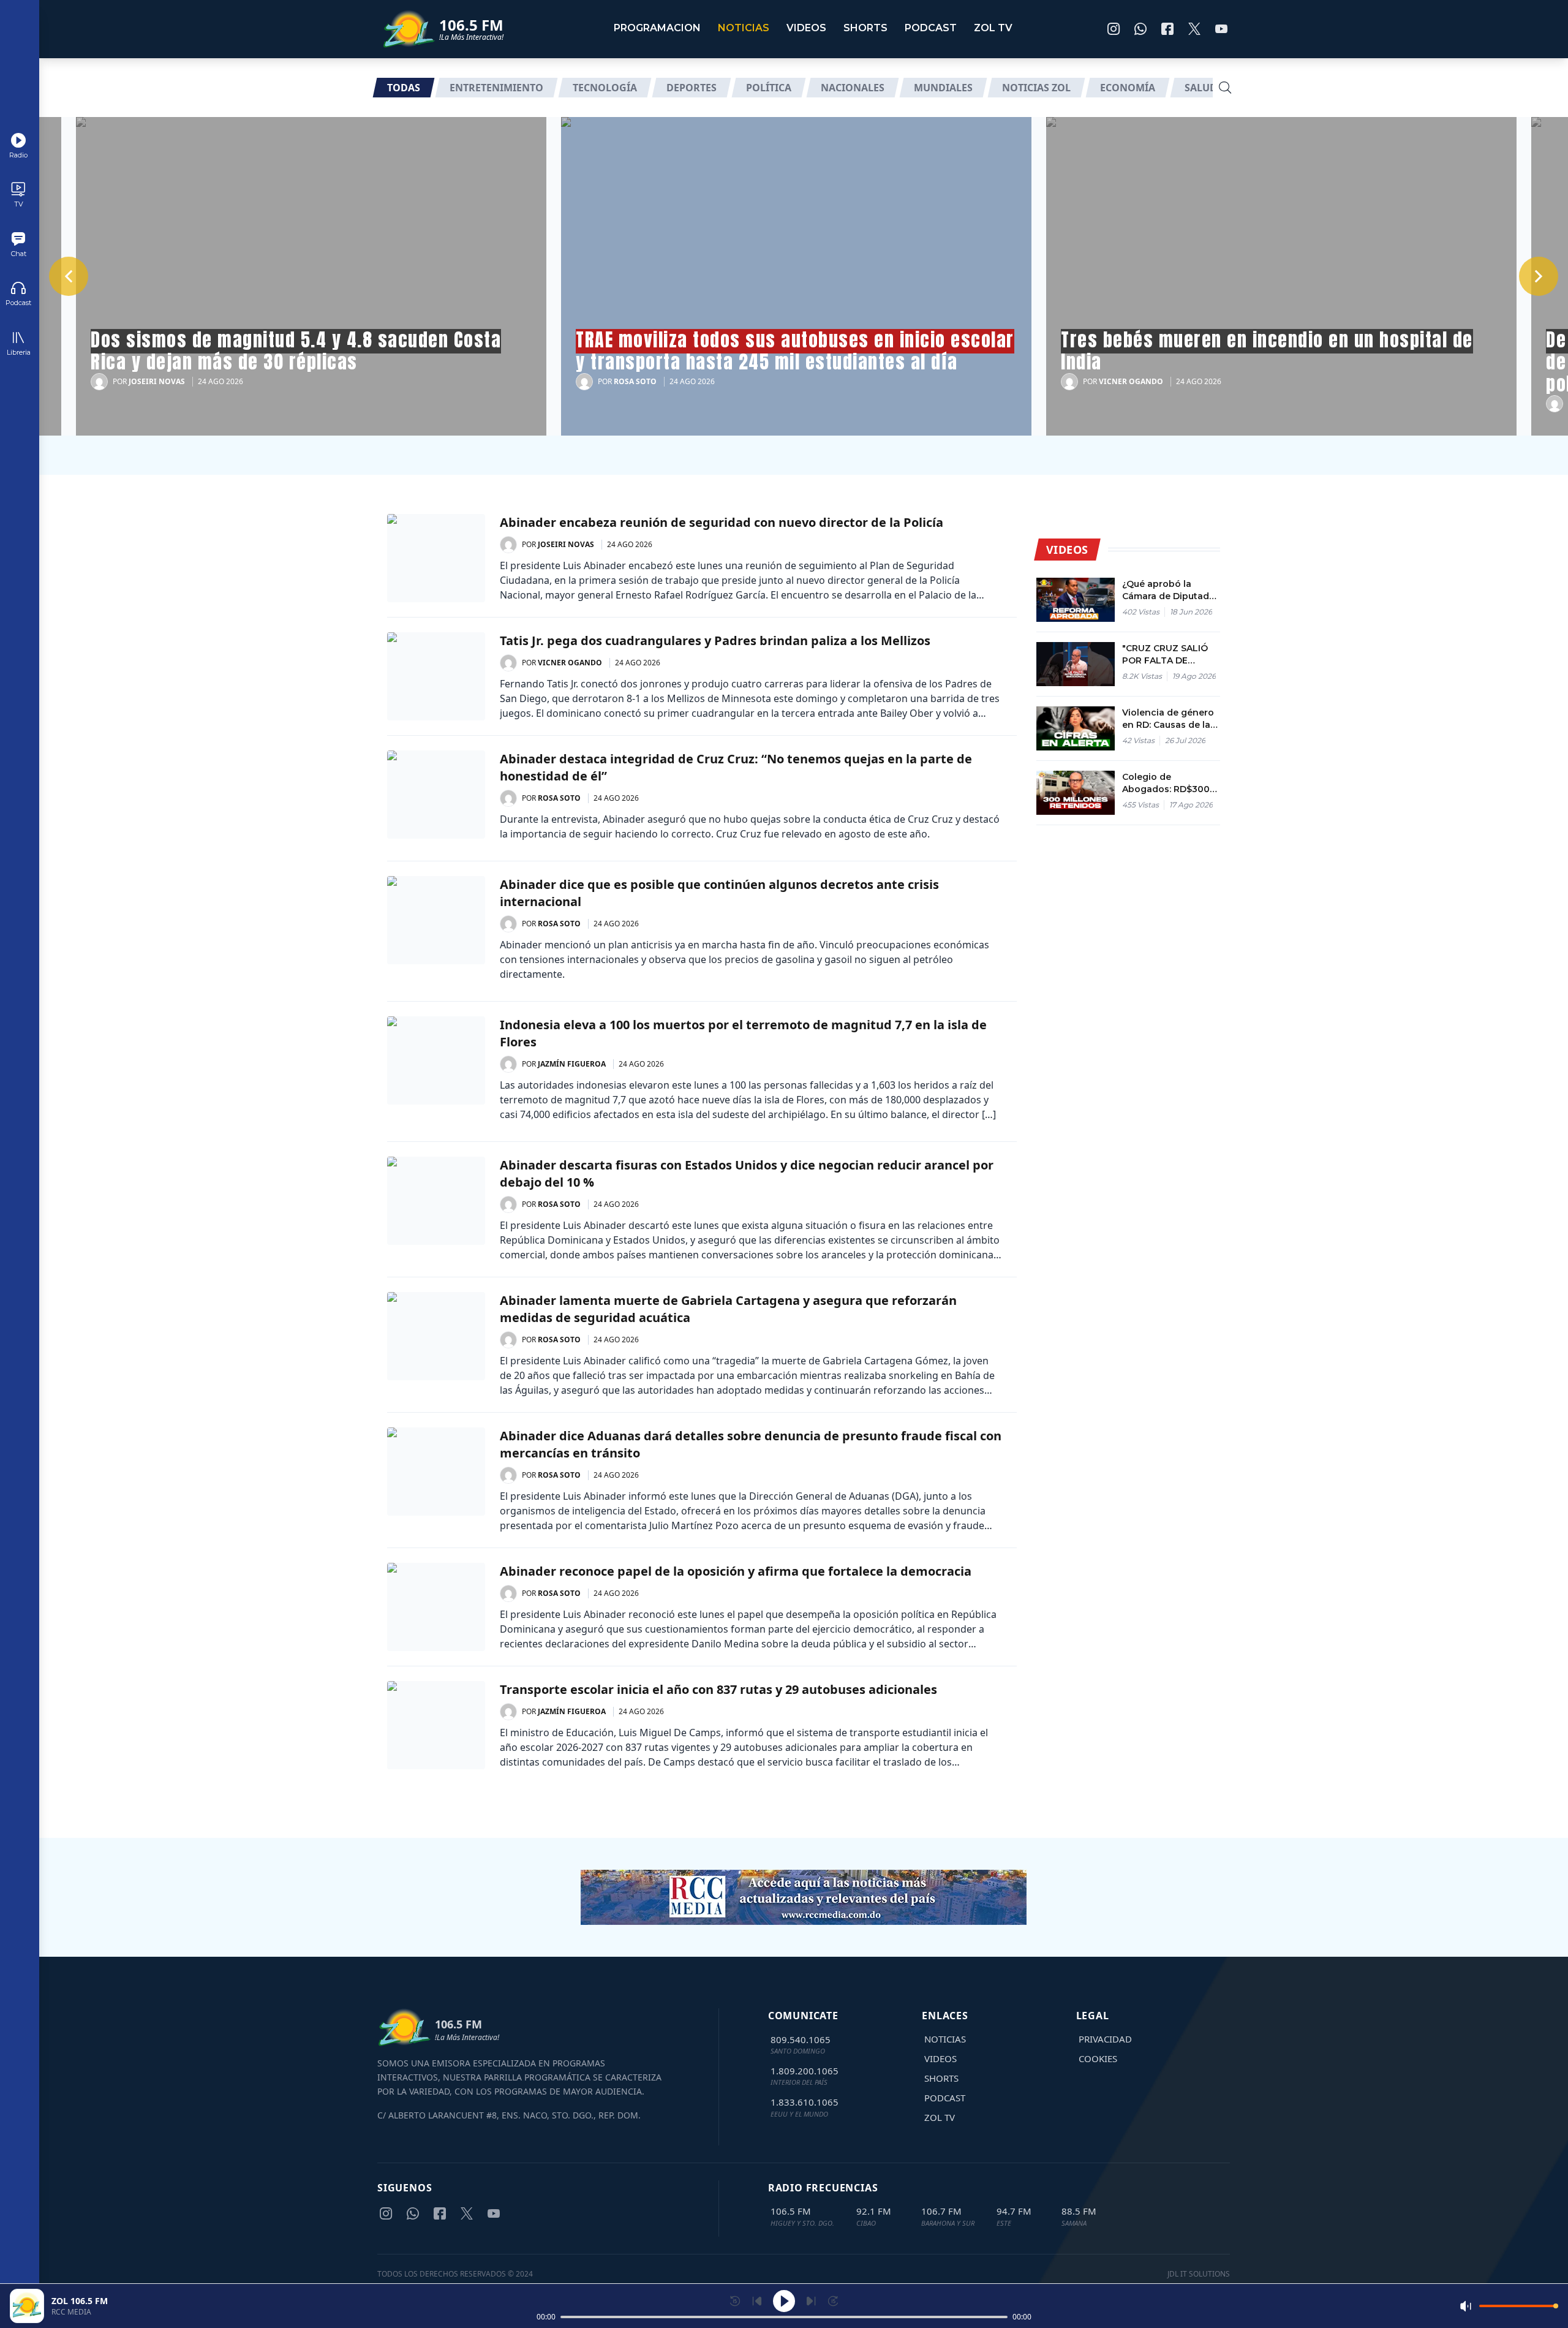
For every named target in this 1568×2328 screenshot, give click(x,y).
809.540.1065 (801, 2039)
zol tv (993, 28)
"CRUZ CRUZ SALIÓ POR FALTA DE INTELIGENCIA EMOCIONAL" (1165, 655)
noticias (744, 28)
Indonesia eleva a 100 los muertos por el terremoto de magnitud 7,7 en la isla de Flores (743, 1033)
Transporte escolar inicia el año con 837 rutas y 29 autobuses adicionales (718, 1689)
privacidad (1105, 2039)
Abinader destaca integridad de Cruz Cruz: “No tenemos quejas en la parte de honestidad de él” (736, 767)
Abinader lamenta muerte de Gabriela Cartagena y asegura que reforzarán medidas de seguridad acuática (728, 1309)
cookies (1098, 2058)
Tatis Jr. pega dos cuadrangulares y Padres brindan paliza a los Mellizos (715, 641)
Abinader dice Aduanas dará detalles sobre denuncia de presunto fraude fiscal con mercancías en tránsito (751, 1444)
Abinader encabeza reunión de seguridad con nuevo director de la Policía (722, 522)
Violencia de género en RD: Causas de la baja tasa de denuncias (1168, 719)
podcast (931, 28)
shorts (865, 28)
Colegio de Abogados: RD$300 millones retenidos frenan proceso (1166, 783)
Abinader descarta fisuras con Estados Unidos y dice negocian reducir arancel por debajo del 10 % (747, 1173)
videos (806, 28)
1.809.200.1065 (805, 2071)
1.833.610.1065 (805, 2102)
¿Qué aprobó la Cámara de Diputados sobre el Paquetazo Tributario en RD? (1171, 590)
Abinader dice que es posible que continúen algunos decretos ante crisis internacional (719, 893)
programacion (657, 28)
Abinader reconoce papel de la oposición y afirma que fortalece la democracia (736, 1571)
